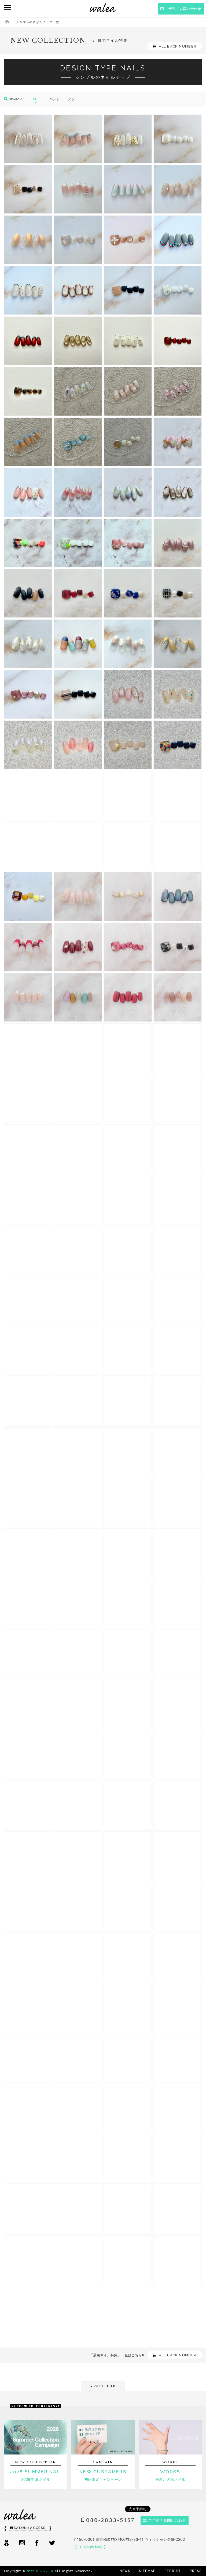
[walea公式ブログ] (6, 2543)
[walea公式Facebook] (37, 2543)
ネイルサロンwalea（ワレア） (103, 8)
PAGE (103, 2386)
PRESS (196, 2571)
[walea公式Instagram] (22, 2543)
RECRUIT (173, 2571)
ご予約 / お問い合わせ (167, 2520)
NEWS (125, 2571)
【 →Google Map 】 (90, 2547)
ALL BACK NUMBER (178, 46)
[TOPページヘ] (7, 22)
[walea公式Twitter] (52, 2543)
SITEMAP (147, 2571)
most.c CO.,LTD (40, 2571)
